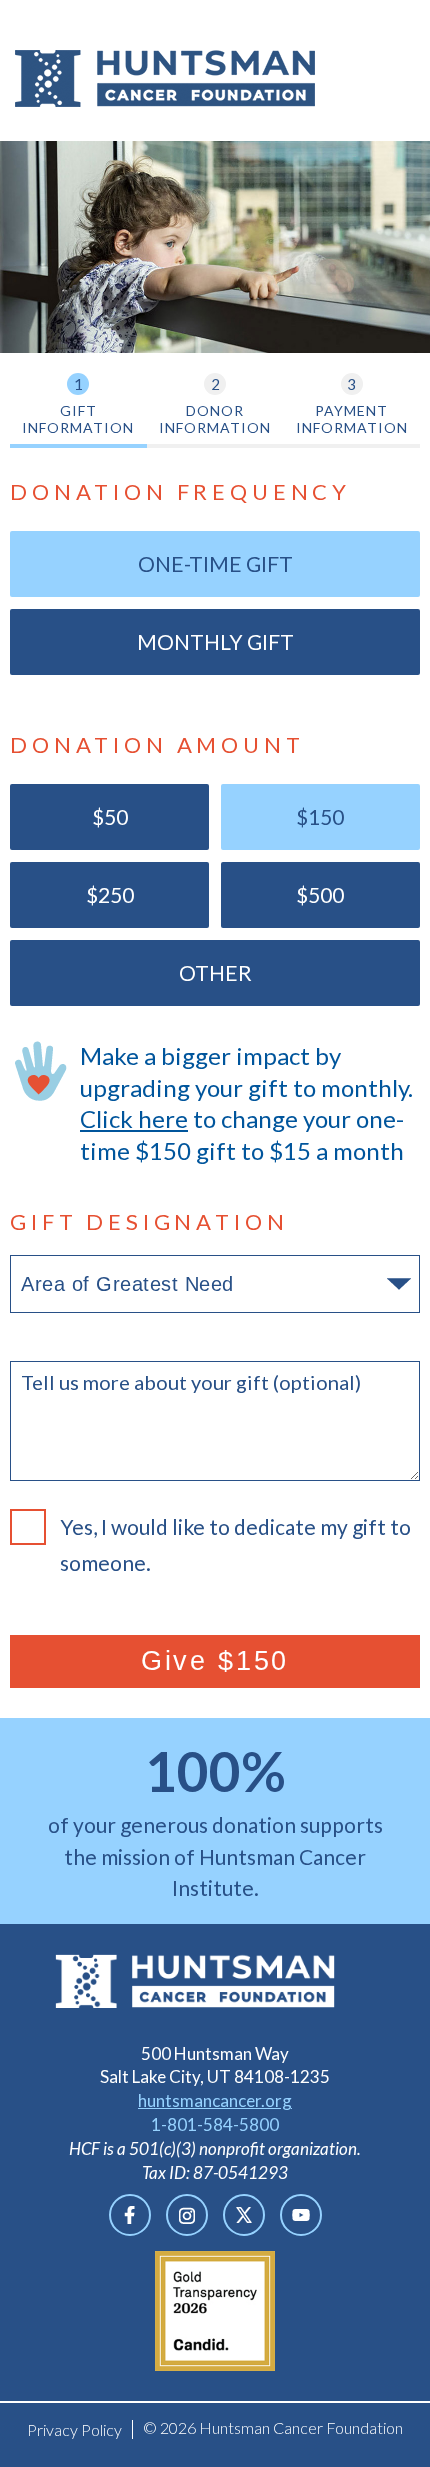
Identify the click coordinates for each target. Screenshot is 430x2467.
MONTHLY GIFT (215, 641)
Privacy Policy (74, 2429)
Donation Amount (157, 744)
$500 (283, 894)
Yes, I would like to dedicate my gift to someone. (235, 1544)
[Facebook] (130, 2215)
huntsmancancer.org (215, 2100)
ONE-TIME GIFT (215, 563)
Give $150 (215, 1661)
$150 (283, 816)
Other (215, 972)
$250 (72, 894)
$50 (69, 816)
